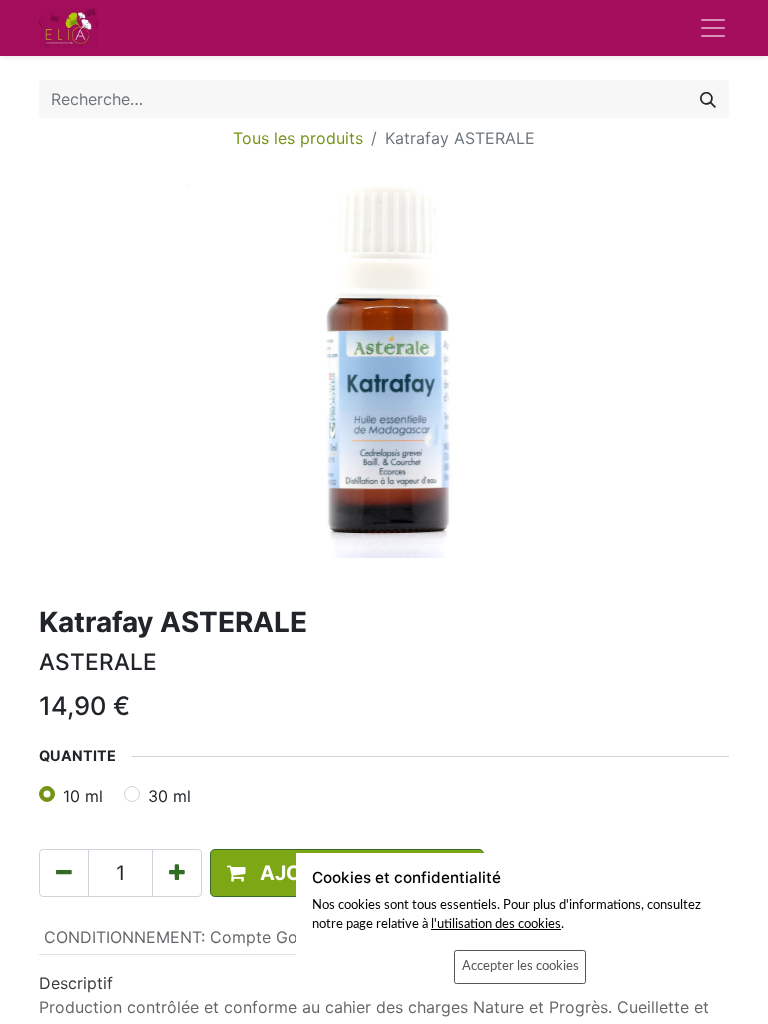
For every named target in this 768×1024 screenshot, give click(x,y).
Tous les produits (298, 138)
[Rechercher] (708, 99)
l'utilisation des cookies (496, 924)
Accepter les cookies (520, 966)
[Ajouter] (177, 873)
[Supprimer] (64, 873)
